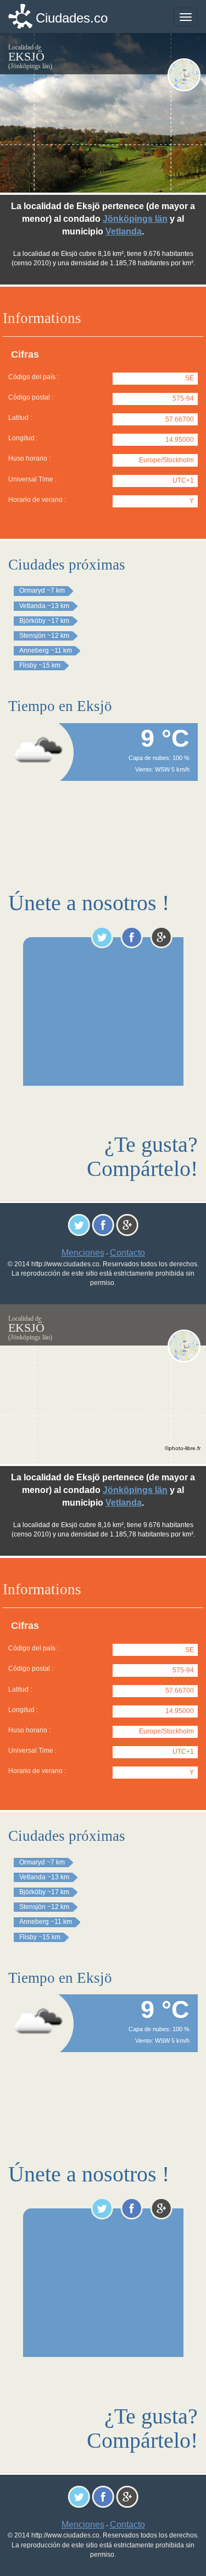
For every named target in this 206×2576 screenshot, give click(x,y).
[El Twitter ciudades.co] (102, 937)
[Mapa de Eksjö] (184, 75)
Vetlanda (124, 231)
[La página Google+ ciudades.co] (161, 937)
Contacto (127, 1253)
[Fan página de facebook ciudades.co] (132, 937)
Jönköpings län (135, 219)
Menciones (83, 1253)
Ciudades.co (72, 18)
